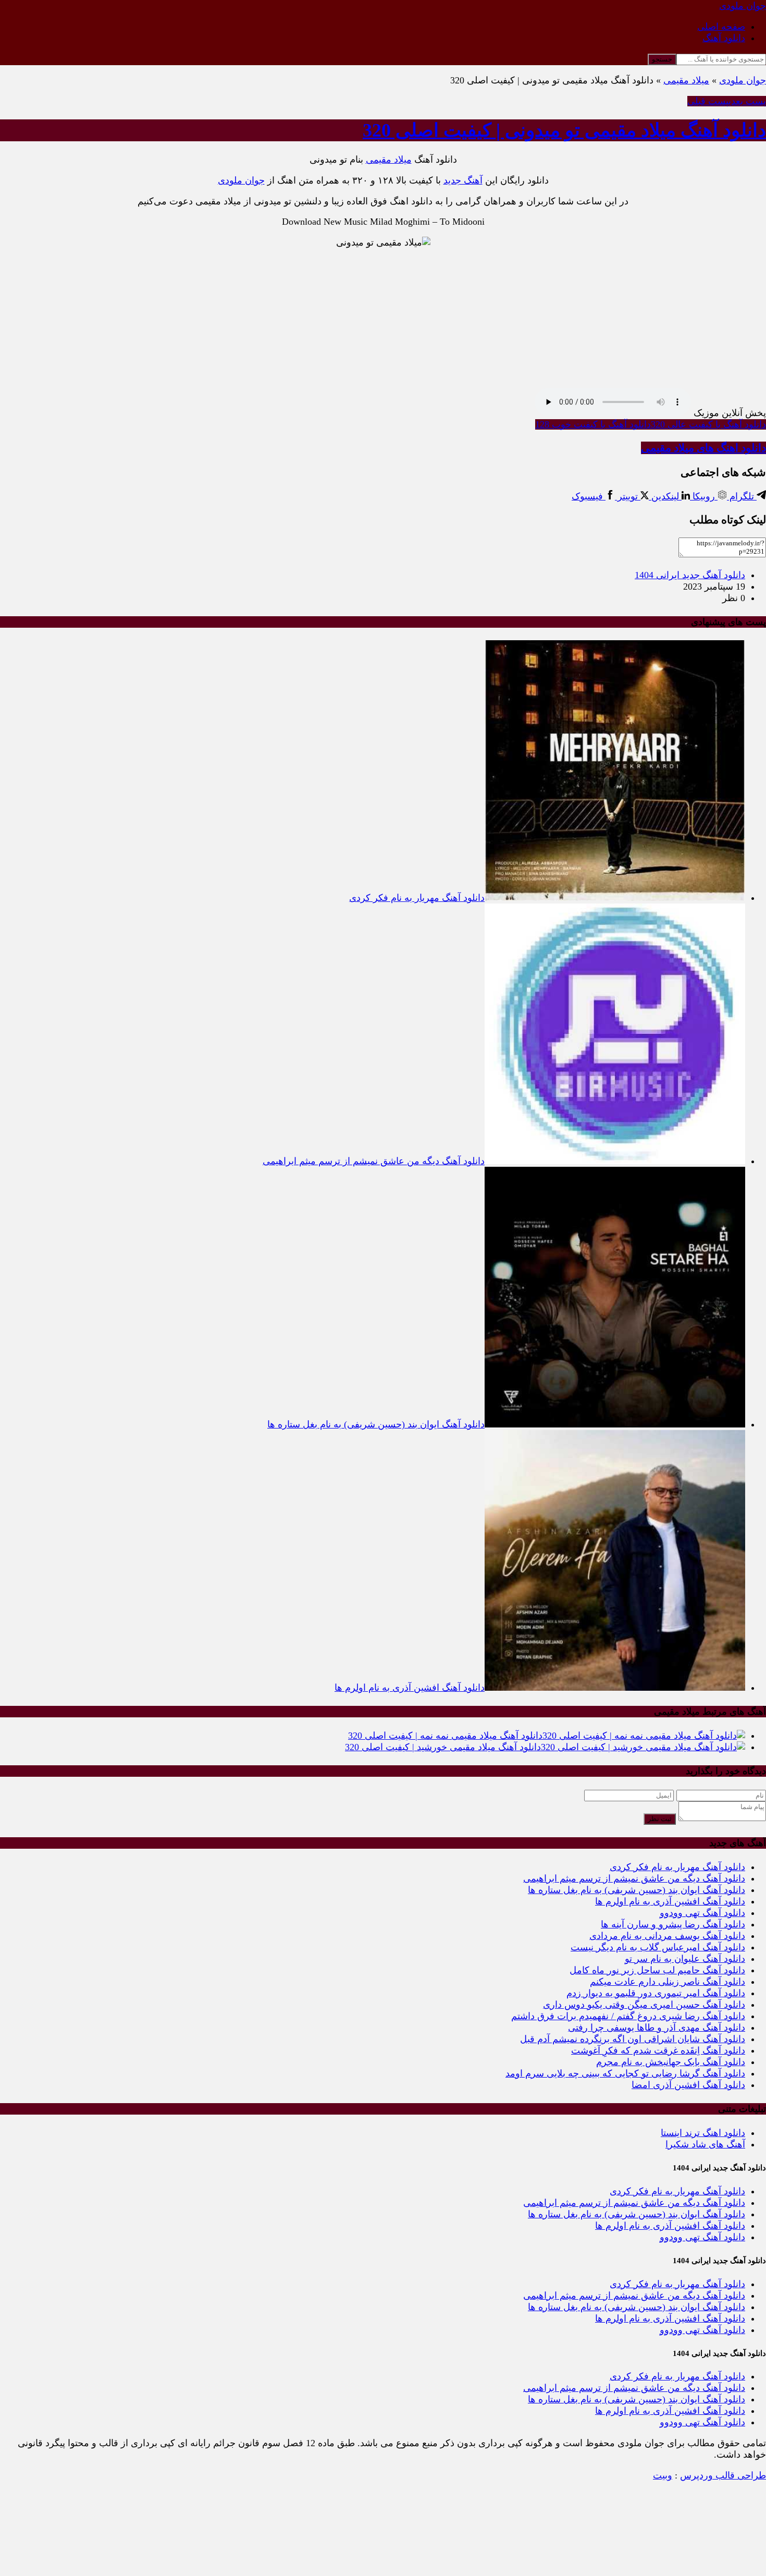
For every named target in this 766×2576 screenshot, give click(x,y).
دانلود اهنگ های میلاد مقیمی (703, 448)
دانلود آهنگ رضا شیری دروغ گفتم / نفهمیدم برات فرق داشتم (628, 2016)
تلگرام (742, 496)
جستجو (662, 59)
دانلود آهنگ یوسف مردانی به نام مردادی (667, 1936)
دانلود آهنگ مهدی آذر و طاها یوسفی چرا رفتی (657, 2028)
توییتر (628, 496)
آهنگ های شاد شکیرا (705, 2144)
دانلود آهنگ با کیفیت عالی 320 (708, 424)
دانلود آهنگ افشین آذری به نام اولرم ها (670, 1901)
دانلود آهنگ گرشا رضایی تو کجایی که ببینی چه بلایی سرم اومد (625, 2073)
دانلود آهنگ (724, 38)
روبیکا (704, 496)
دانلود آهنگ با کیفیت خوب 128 (593, 424)
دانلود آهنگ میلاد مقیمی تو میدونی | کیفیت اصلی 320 (564, 130)
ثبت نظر (660, 1819)
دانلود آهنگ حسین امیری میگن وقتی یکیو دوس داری (644, 2005)
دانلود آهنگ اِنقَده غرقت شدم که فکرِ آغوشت (658, 2050)
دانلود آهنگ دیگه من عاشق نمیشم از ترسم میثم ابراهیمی (634, 1878)
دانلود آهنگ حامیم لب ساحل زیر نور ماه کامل (657, 1970)
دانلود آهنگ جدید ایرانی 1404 (690, 575)
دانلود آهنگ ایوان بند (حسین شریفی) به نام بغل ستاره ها (637, 1890)
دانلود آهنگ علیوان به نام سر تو (685, 1959)
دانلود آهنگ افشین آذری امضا (688, 2085)
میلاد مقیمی (686, 80)
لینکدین (665, 496)
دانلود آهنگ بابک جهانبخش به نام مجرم (671, 2062)
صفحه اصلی (721, 27)
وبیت (663, 2475)
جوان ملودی (743, 80)
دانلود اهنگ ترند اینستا (703, 2133)
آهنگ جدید (463, 180)
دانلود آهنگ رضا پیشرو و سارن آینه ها (673, 1924)
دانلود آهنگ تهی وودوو (702, 1913)
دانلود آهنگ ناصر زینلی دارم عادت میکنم (668, 1982)
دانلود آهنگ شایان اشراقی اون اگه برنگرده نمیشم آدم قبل (633, 2039)
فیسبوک (589, 496)
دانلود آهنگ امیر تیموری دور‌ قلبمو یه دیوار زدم (656, 1993)
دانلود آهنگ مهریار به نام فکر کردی (677, 1867)
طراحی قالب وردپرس (723, 2475)
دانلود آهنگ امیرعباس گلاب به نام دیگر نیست (658, 1947)
